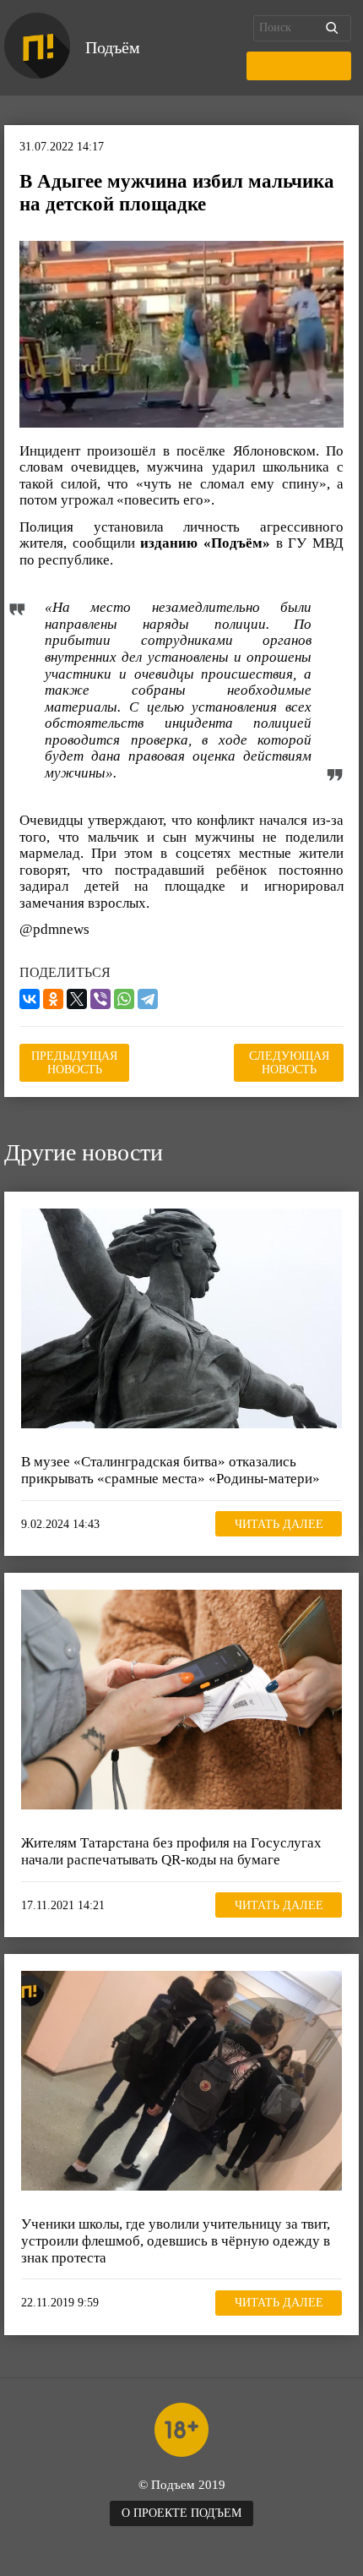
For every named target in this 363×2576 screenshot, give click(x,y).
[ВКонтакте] (30, 999)
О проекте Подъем (181, 2513)
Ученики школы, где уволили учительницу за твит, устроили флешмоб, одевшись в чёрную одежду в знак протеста (176, 2240)
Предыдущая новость (74, 1063)
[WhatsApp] (124, 999)
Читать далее (279, 1524)
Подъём (113, 47)
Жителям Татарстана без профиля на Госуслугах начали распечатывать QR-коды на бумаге (171, 1851)
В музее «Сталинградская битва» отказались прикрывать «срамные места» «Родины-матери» (171, 1470)
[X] (77, 999)
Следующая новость (289, 1063)
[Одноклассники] (53, 999)
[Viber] (100, 999)
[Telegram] (148, 999)
